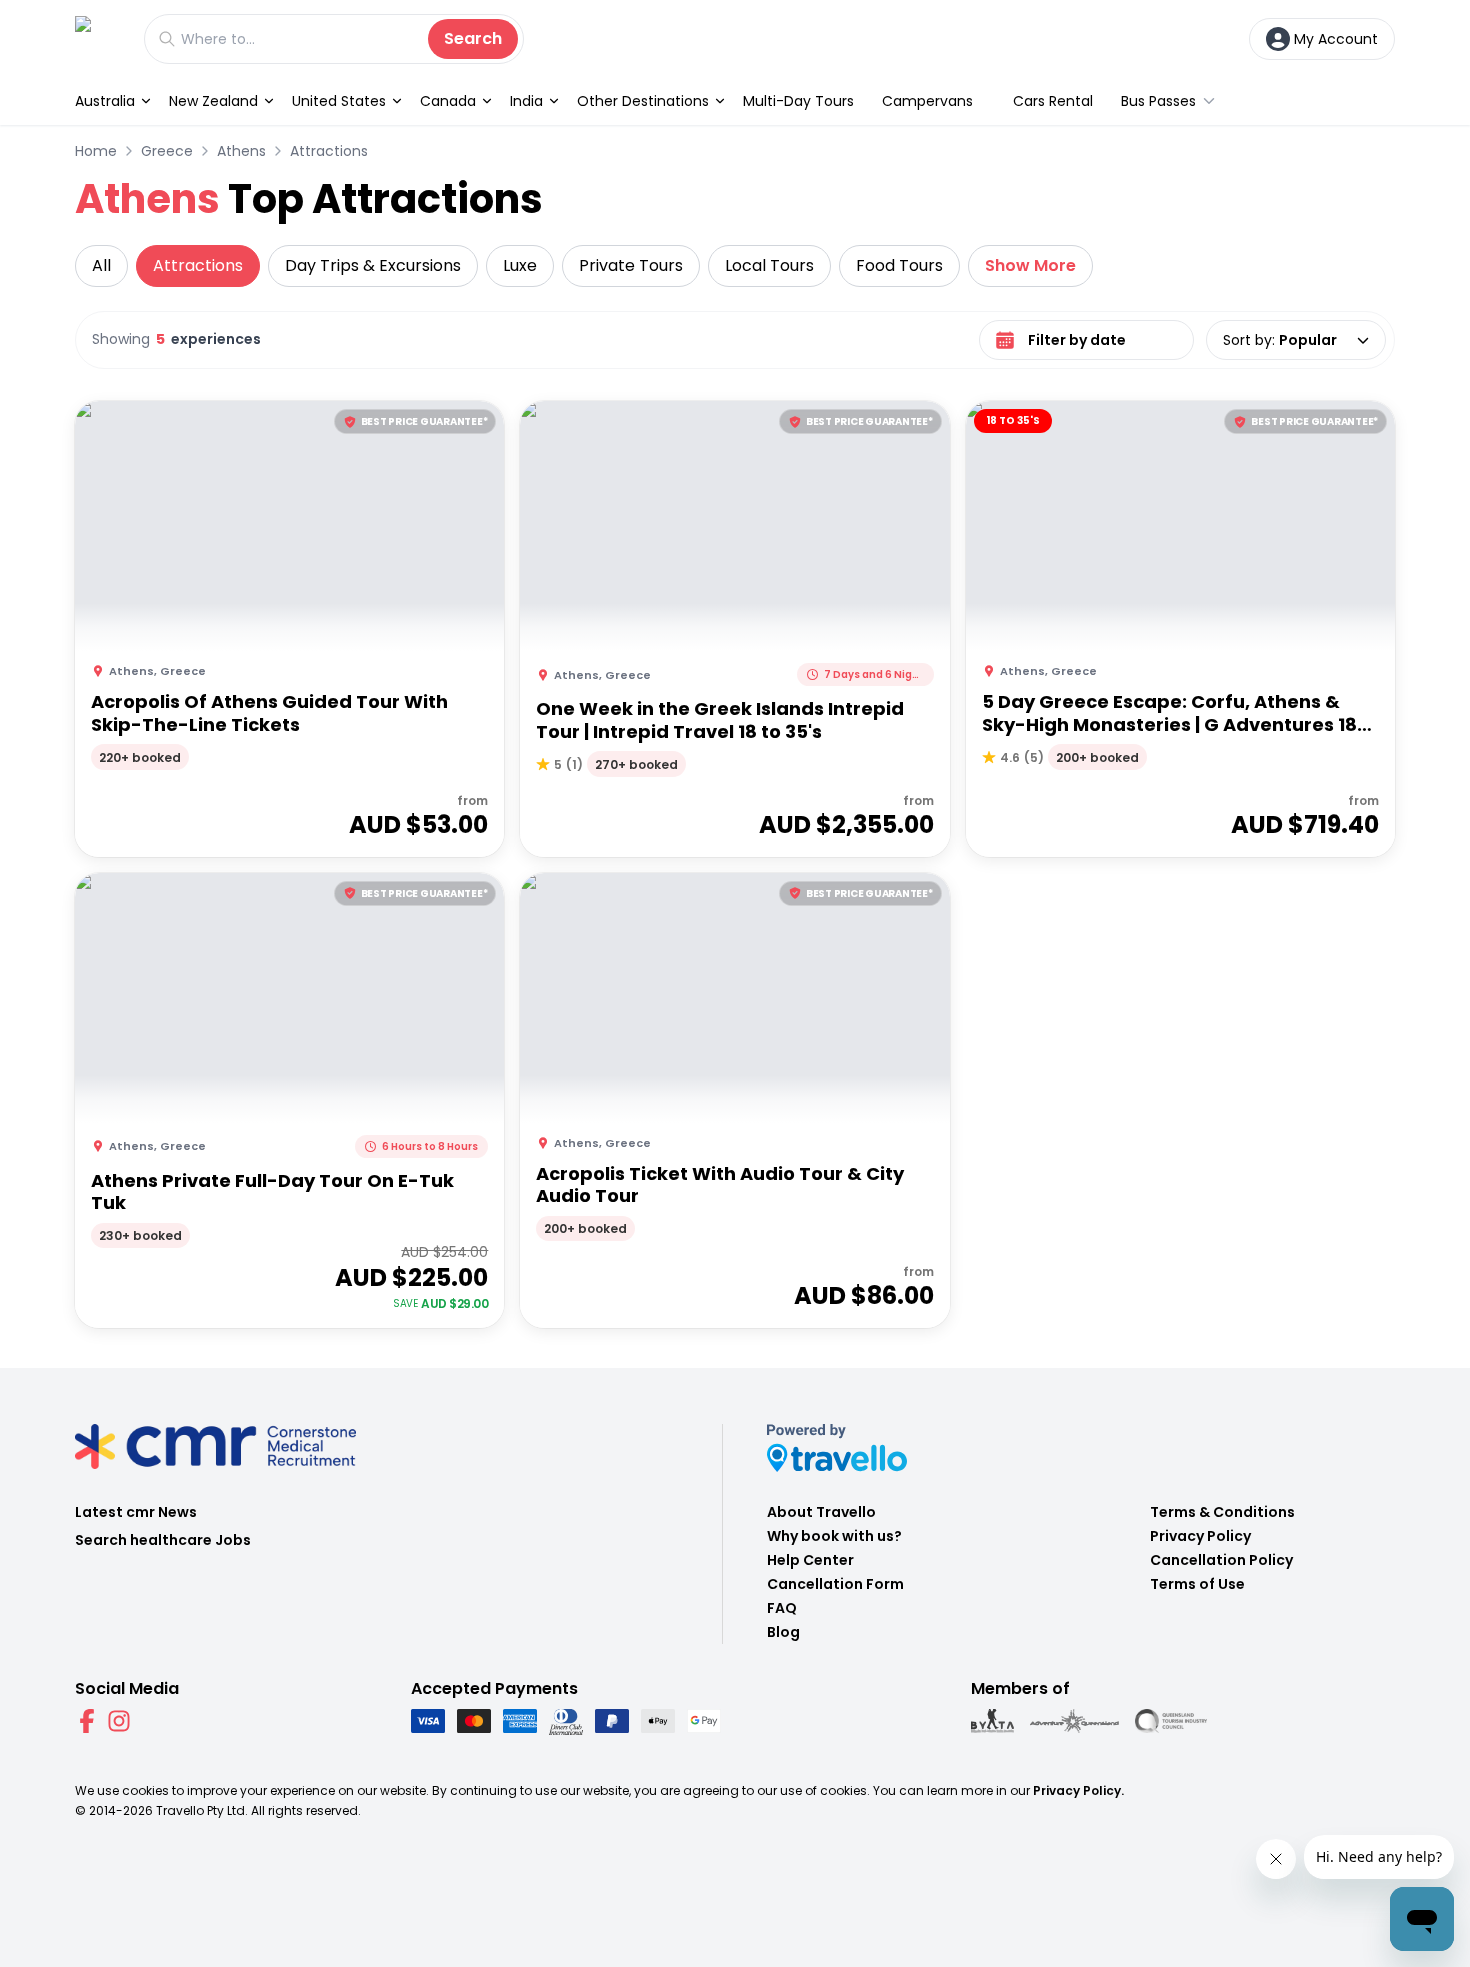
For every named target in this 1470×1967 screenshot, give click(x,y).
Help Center (810, 1560)
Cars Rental (1053, 101)
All (101, 265)
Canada (448, 101)
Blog (783, 1632)
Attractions (329, 151)
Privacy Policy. (1078, 1790)
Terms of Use (1197, 1584)
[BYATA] (992, 1721)
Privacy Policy (1200, 1536)
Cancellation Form (835, 1584)
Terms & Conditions (1222, 1512)
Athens (241, 151)
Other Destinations (643, 101)
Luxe (520, 265)
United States (339, 101)
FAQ (782, 1608)
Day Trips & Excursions (373, 265)
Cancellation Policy (1221, 1560)
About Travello (821, 1512)
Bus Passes (1158, 101)
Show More (1030, 265)
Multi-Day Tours (798, 101)
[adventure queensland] (1074, 1721)
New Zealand (213, 101)
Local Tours (769, 265)
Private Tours (631, 265)
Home (96, 151)
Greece (167, 151)
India (526, 101)
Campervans (927, 101)
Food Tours (899, 265)
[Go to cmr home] (99, 38)
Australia (105, 101)
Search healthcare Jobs (163, 1540)
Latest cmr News (136, 1512)
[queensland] (1171, 1721)
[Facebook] (87, 1721)
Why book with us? (834, 1536)
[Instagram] (119, 1721)
